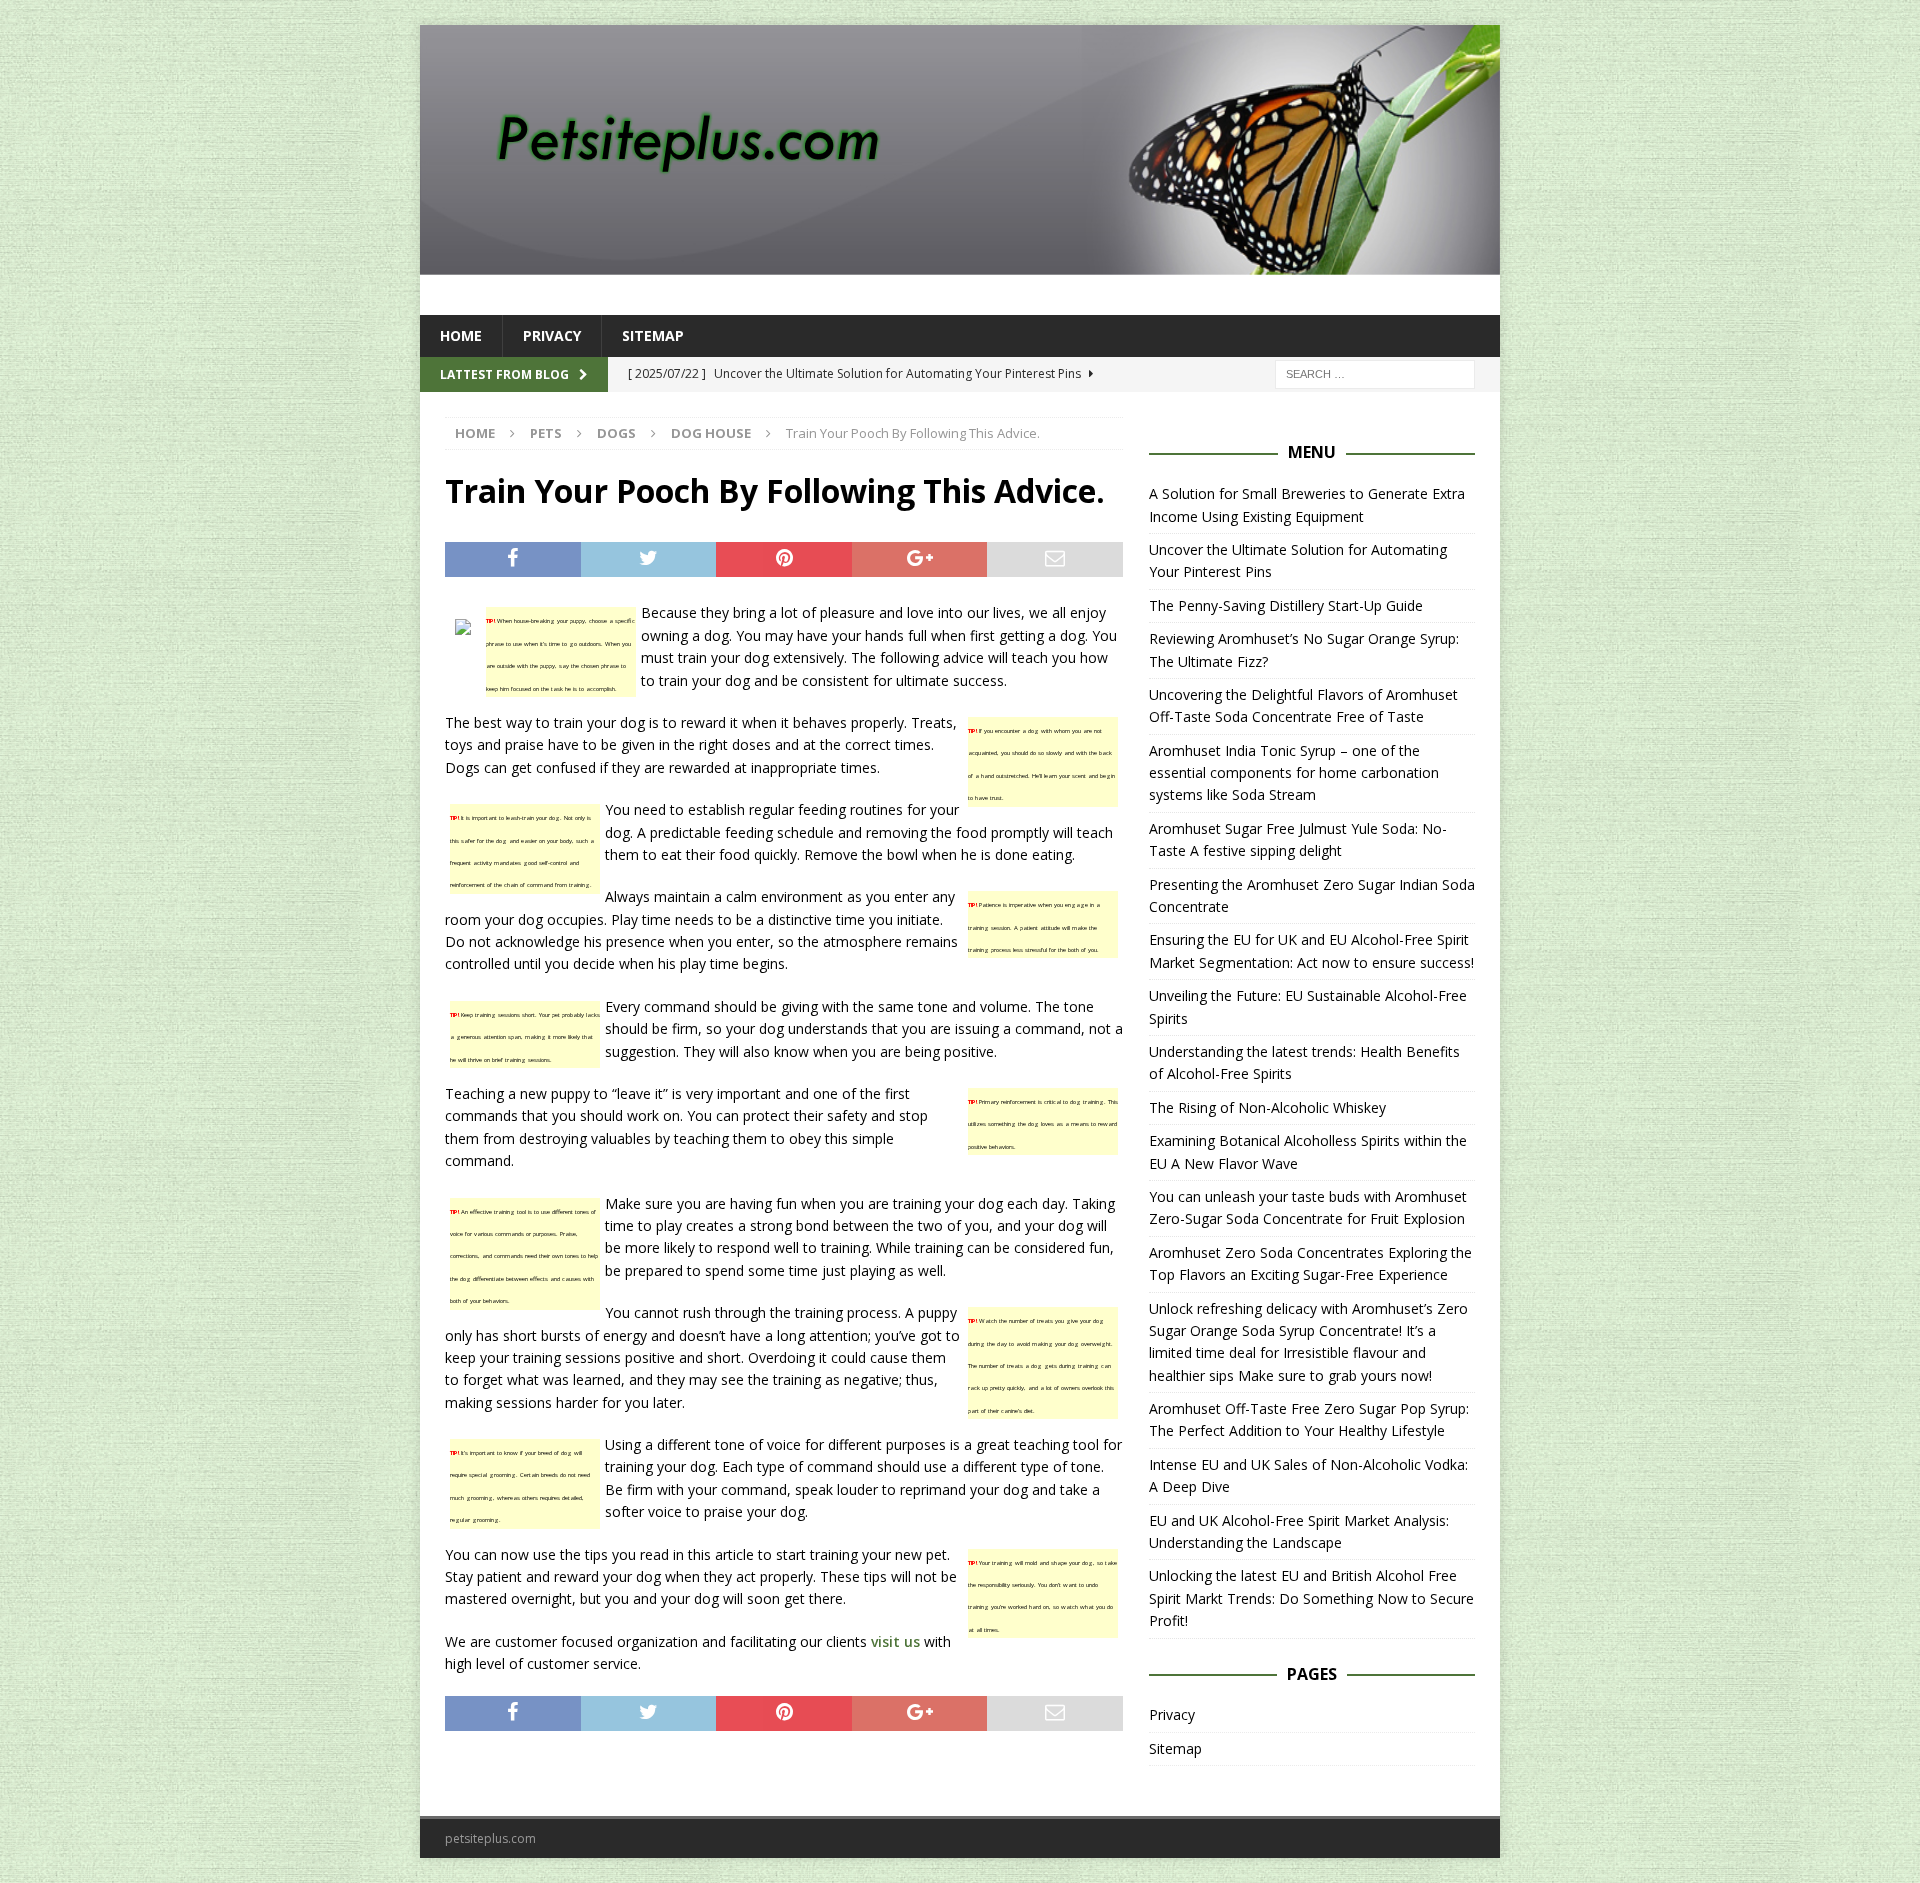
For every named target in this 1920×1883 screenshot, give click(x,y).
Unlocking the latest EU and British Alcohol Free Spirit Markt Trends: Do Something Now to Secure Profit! (1311, 1598)
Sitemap (653, 335)
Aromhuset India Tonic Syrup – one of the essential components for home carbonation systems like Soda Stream (1294, 773)
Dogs (616, 433)
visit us (895, 1641)
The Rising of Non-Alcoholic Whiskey (1267, 1107)
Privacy (552, 335)
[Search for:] (1375, 373)
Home (461, 335)
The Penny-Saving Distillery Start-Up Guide (1286, 605)
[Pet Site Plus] (960, 263)
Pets (546, 433)
